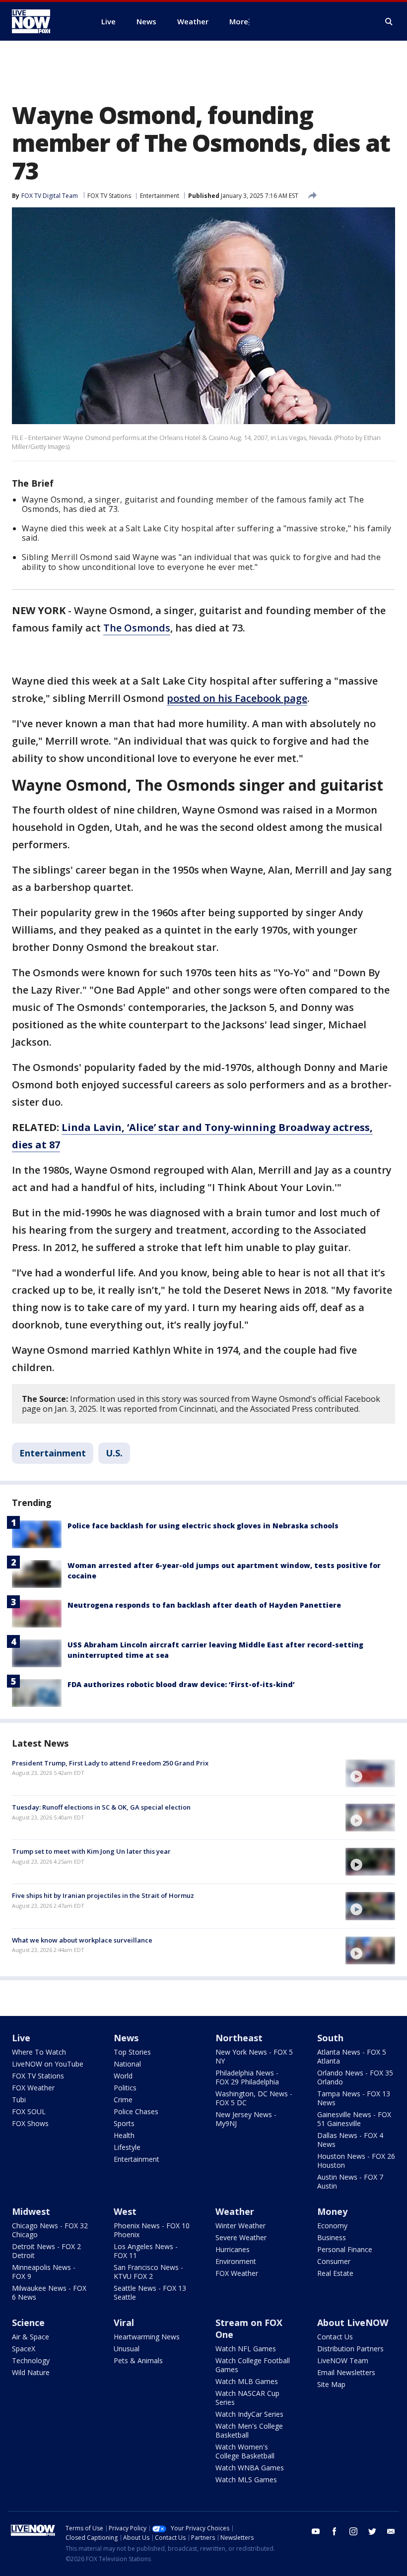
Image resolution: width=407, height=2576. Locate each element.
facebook (335, 2531)
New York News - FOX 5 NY (254, 2056)
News (126, 2038)
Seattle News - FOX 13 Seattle (150, 2293)
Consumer (334, 2261)
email (391, 2531)
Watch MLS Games (246, 2480)
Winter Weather (240, 2226)
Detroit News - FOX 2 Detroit (46, 2251)
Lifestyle (127, 2147)
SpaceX (24, 2349)
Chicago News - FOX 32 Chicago (50, 2230)
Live (21, 2038)
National (127, 2064)
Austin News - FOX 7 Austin (350, 2181)
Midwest (31, 2211)
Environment (236, 2261)
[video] (370, 1773)
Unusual (127, 2349)
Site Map (331, 2384)
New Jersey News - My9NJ (246, 2119)
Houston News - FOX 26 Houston (356, 2161)
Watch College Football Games (253, 2365)
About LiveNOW (353, 2323)
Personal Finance (345, 2249)
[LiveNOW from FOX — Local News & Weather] (45, 21)
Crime (123, 2100)
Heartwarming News (147, 2337)
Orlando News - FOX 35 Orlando (355, 2077)
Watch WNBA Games (250, 2468)
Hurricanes (233, 2249)
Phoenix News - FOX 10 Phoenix (152, 2230)
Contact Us (335, 2337)
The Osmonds (137, 628)
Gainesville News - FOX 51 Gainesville (354, 2119)
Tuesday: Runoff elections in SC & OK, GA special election (101, 1807)
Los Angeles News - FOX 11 (146, 2251)
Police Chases (136, 2111)
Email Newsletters (346, 2372)
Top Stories (132, 2052)
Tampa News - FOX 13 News (354, 2098)
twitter (372, 2531)
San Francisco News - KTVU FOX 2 (148, 2272)
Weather (235, 2211)
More (239, 21)
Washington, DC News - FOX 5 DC (254, 2098)
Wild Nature (31, 2372)
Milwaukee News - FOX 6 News (49, 2293)
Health (124, 2135)
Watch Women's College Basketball (245, 2451)
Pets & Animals (138, 2360)
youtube (316, 2531)
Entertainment (160, 196)
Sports (124, 2123)
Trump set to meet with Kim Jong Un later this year (91, 1851)
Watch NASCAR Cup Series (247, 2398)
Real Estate (335, 2273)
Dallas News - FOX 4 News (350, 2140)
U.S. (114, 1453)
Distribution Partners (350, 2349)
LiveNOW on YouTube (48, 2064)
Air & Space (31, 2337)
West (125, 2211)
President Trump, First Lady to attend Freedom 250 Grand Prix (110, 1763)
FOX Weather (33, 2088)
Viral (124, 2323)
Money (332, 2211)
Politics (125, 2088)
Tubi (19, 2100)
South (330, 2038)
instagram (353, 2531)
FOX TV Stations (109, 196)
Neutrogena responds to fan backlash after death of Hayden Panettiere (204, 1605)
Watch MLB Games (247, 2381)
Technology (31, 2360)
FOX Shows (30, 2123)
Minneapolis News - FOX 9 (44, 2272)
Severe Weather (241, 2237)
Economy (332, 2226)
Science (28, 2323)
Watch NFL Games (246, 2349)
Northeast (239, 2038)
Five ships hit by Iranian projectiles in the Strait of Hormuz (103, 1895)
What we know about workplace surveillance (82, 1940)
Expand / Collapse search (389, 22)
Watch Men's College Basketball (249, 2430)
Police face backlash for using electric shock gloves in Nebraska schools (203, 1526)
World (123, 2076)
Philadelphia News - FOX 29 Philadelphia (247, 2077)
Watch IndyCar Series (249, 2414)
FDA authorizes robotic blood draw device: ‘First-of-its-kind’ (181, 1684)
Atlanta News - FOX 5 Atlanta (352, 2056)
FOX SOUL (29, 2111)
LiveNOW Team (343, 2360)
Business (332, 2237)
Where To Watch (39, 2052)
